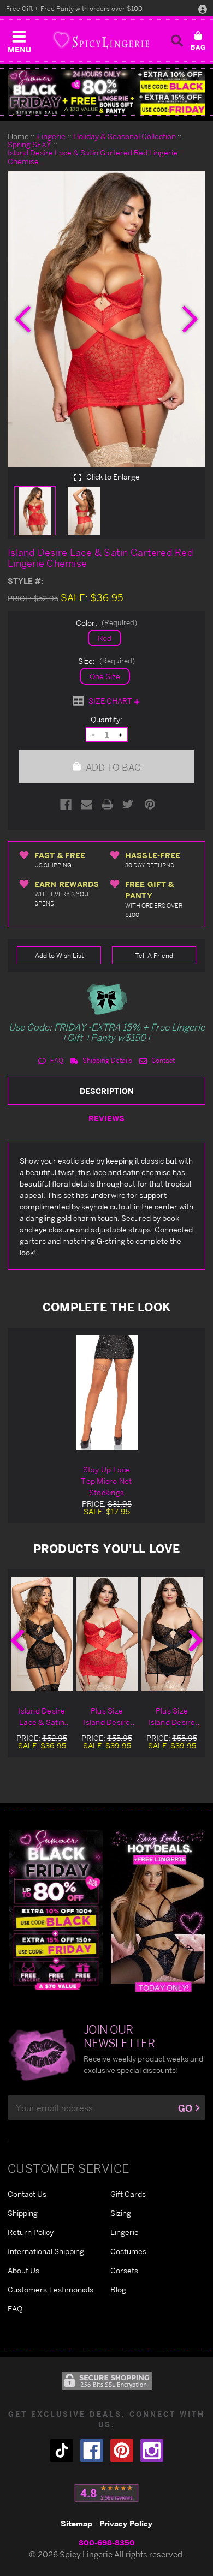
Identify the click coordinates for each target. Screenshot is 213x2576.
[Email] (87, 804)
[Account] (203, 9)
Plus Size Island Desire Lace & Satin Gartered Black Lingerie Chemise (172, 1717)
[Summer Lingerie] (158, 1910)
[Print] (107, 804)
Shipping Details (106, 1060)
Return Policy (31, 2232)
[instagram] (152, 2451)
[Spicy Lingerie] (101, 40)
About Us (23, 2270)
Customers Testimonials (51, 2289)
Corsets (124, 2270)
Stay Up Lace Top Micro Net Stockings (106, 1481)
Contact (162, 1060)
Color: (106, 623)
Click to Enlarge (112, 477)
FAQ (56, 1060)
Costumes (128, 2251)
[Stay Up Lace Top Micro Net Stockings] (107, 1393)
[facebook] (92, 2451)
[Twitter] (128, 804)
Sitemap (76, 2523)
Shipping (23, 2213)
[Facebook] (66, 804)
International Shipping (46, 2251)
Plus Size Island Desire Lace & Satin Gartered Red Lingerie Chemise (107, 1717)
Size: (106, 661)
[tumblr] (62, 2451)
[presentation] (23, 319)
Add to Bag (112, 767)
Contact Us (27, 2194)
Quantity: (106, 719)
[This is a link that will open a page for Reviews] (107, 2493)
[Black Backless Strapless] (56, 1910)
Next (196, 1640)
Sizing (121, 2213)
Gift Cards (128, 2194)
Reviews (106, 1118)
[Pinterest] (150, 804)
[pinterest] (122, 2451)
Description (107, 1091)
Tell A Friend (154, 955)
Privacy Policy (126, 2523)
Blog (118, 2289)
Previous (17, 1640)
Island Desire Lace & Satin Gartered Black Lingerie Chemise (42, 1717)
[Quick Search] (177, 40)
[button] (19, 39)
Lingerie (125, 2232)
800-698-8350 (107, 2542)
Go (185, 2108)
